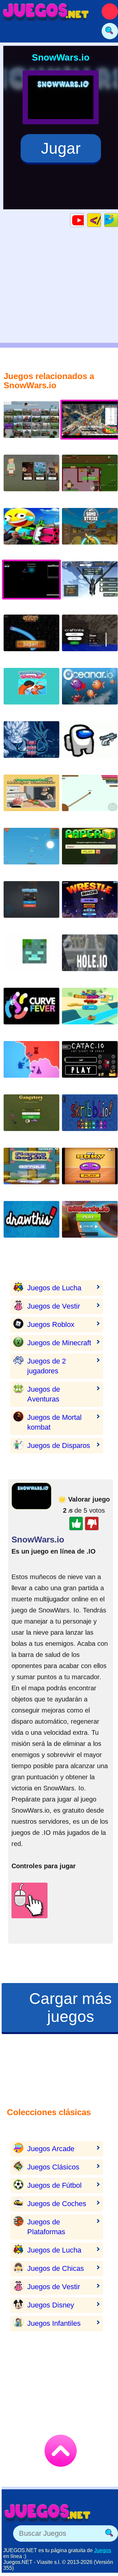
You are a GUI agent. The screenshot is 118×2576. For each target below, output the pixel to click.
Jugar (61, 148)
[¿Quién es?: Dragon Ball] (31, 745)
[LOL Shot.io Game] (31, 531)
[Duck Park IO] (90, 1011)
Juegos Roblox (51, 1324)
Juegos (103, 2550)
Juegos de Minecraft (59, 1343)
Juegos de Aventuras (44, 1394)
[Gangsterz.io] (31, 1118)
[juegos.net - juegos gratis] (48, 2512)
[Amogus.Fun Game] (90, 745)
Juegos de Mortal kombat (54, 1422)
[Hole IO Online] (90, 958)
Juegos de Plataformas (46, 2227)
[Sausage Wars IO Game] (31, 691)
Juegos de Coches (57, 2204)
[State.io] (31, 1064)
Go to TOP (61, 2451)
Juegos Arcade (51, 2149)
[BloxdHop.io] (31, 425)
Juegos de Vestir (54, 1306)
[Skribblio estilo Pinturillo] (90, 1118)
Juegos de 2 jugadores (47, 1366)
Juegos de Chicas (56, 2268)
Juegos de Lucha (54, 1288)
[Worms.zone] (31, 638)
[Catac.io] (90, 1064)
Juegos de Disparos (59, 1445)
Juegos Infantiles (54, 2323)
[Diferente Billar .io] (90, 1224)
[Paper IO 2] (90, 851)
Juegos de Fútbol (54, 2185)
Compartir (118, 220)
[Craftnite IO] (90, 638)
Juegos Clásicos (53, 2167)
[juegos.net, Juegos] (46, 11)
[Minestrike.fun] (31, 958)
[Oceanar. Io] (90, 691)
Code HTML (101, 220)
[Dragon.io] (90, 585)
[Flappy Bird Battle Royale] (31, 1171)
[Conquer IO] (31, 905)
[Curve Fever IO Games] (31, 1011)
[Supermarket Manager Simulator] (31, 798)
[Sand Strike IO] (90, 531)
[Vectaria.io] (31, 478)
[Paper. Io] (90, 798)
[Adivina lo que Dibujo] (31, 1224)
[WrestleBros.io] (90, 905)
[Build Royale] (90, 478)
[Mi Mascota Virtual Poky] (90, 1171)
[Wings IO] (31, 851)
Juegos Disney (51, 2305)
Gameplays (84, 220)
